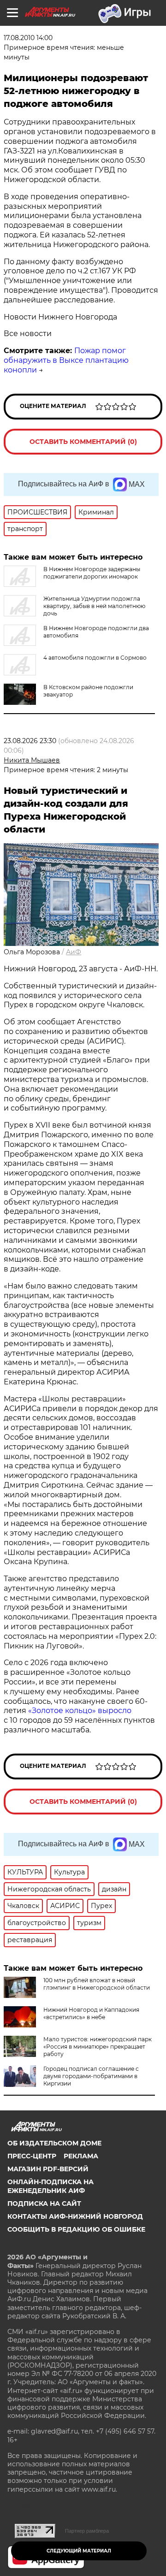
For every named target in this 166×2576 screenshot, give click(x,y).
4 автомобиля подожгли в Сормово (95, 658)
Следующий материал (79, 2551)
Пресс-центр (32, 2156)
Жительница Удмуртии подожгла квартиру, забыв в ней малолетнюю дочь (94, 606)
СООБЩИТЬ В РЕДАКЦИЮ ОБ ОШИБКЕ (76, 2229)
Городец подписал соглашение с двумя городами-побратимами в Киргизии (91, 2076)
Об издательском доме (54, 2143)
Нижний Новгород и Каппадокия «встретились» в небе (91, 2013)
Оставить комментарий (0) (83, 442)
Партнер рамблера (87, 2531)
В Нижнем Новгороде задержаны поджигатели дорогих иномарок (92, 573)
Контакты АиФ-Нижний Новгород (75, 2216)
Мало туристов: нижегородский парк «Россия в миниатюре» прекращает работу (98, 2047)
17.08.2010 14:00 (28, 38)
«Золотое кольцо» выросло (80, 1710)
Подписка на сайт (44, 2204)
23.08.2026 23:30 (30, 741)
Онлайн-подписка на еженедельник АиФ (50, 2186)
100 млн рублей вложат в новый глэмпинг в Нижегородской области (97, 1984)
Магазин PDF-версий (48, 2169)
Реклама (81, 2156)
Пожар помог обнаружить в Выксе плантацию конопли (66, 360)
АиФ (74, 952)
